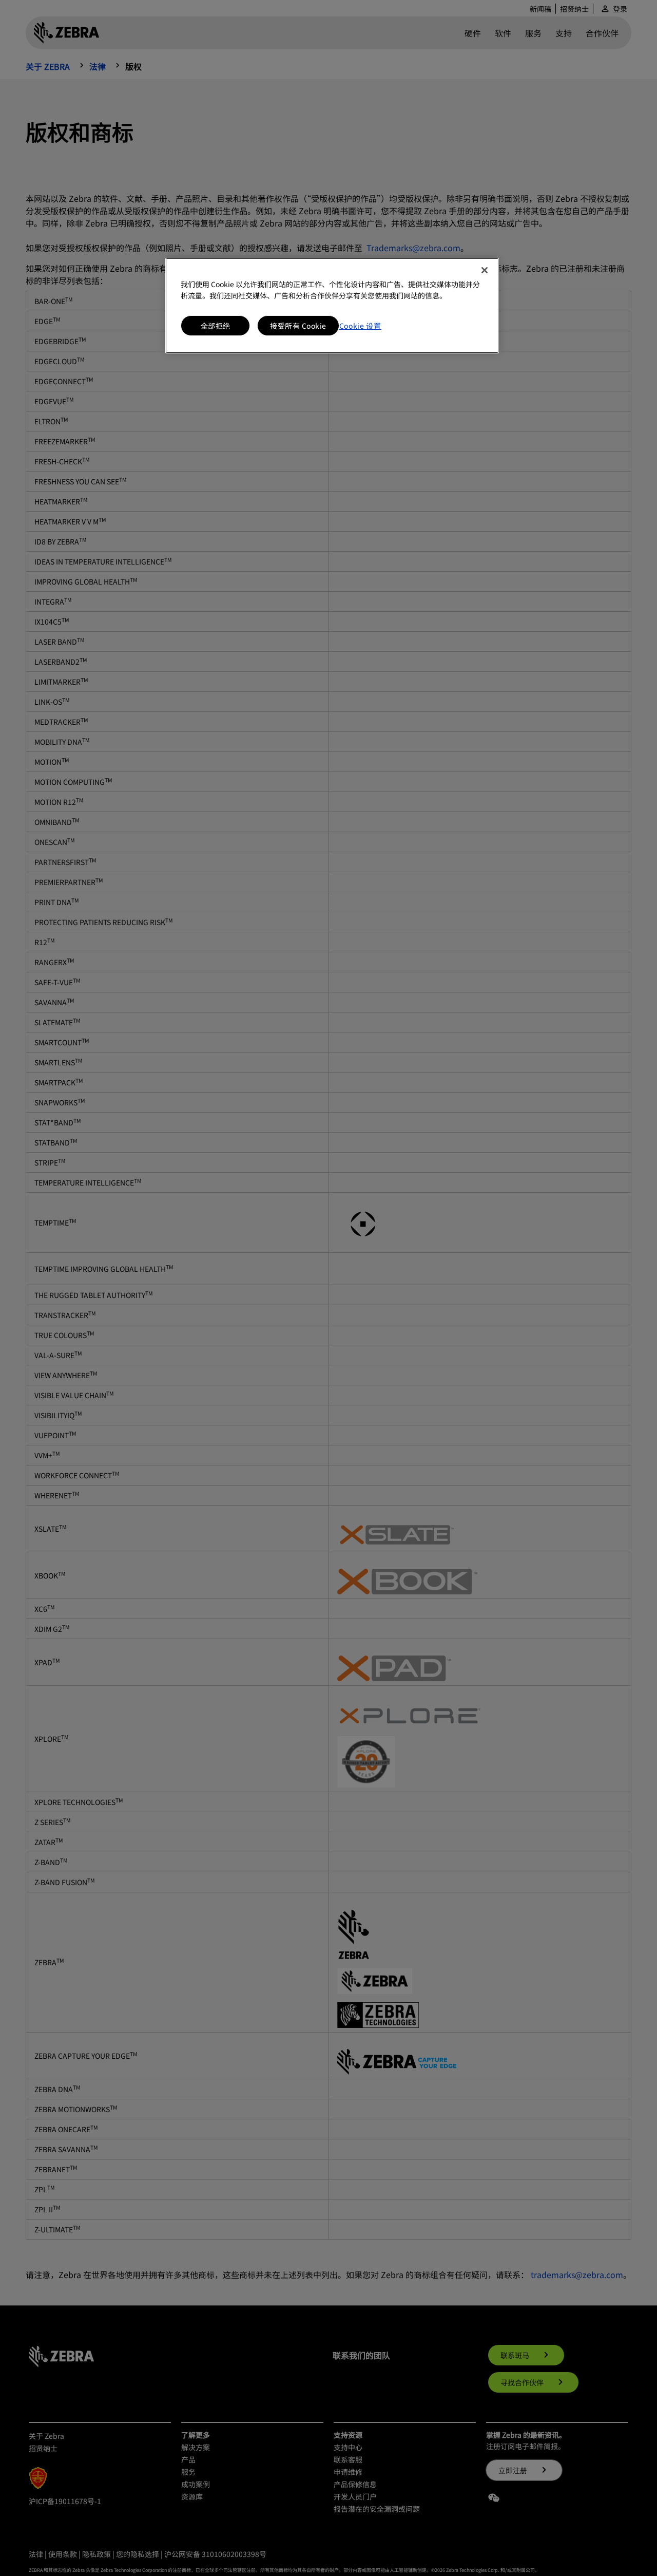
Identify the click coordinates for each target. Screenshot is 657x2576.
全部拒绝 (216, 326)
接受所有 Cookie (298, 326)
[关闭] (485, 270)
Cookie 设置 (360, 326)
